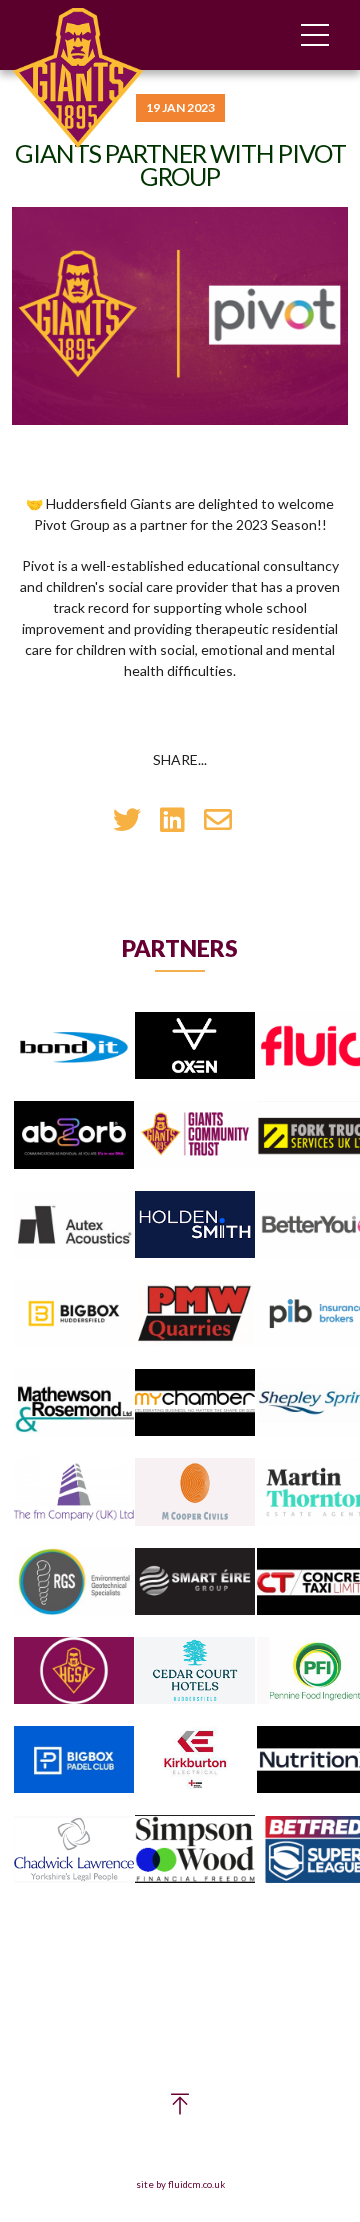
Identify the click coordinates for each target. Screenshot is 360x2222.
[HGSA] (74, 1671)
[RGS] (74, 1582)
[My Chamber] (195, 1403)
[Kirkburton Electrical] (195, 1760)
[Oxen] (195, 1046)
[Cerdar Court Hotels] (195, 1671)
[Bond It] (74, 1046)
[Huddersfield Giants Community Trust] (195, 1135)
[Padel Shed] (74, 1760)
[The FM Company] (74, 1492)
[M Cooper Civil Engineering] (195, 1492)
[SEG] (195, 1582)
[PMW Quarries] (195, 1314)
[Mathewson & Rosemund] (74, 1403)
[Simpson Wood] (195, 1850)
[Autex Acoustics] (74, 1225)
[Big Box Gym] (74, 1314)
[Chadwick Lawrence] (74, 1850)
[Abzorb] (74, 1135)
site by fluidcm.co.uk (180, 2184)
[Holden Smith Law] (195, 1225)
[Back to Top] (180, 2108)
